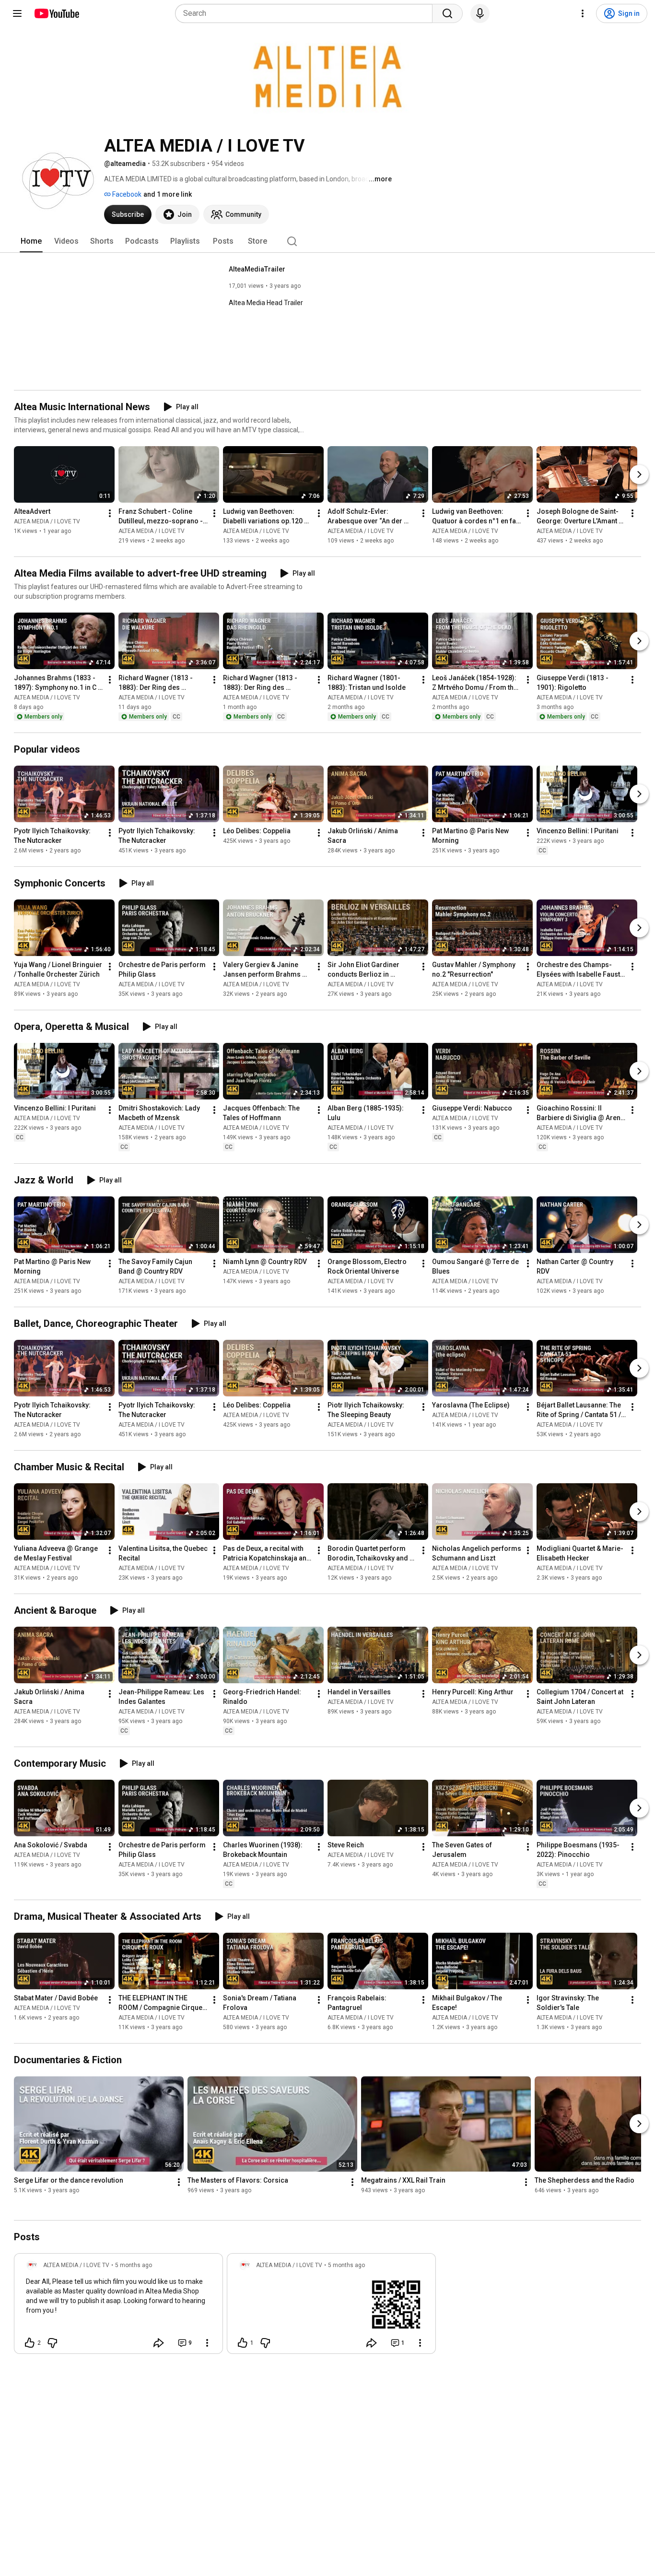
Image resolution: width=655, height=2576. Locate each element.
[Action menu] (207, 2343)
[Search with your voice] (480, 13)
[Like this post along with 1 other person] (243, 2343)
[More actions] (110, 513)
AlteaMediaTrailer (257, 269)
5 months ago (134, 2265)
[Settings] (583, 13)
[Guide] (17, 13)
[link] (118, 2306)
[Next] (639, 474)
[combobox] (307, 13)
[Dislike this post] (52, 2343)
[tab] (31, 241)
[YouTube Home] (56, 13)
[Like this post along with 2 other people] (30, 2343)
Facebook (126, 194)
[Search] (447, 13)
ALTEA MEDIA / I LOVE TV (47, 521)
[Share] (159, 2343)
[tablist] (327, 241)
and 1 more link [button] (168, 194)
